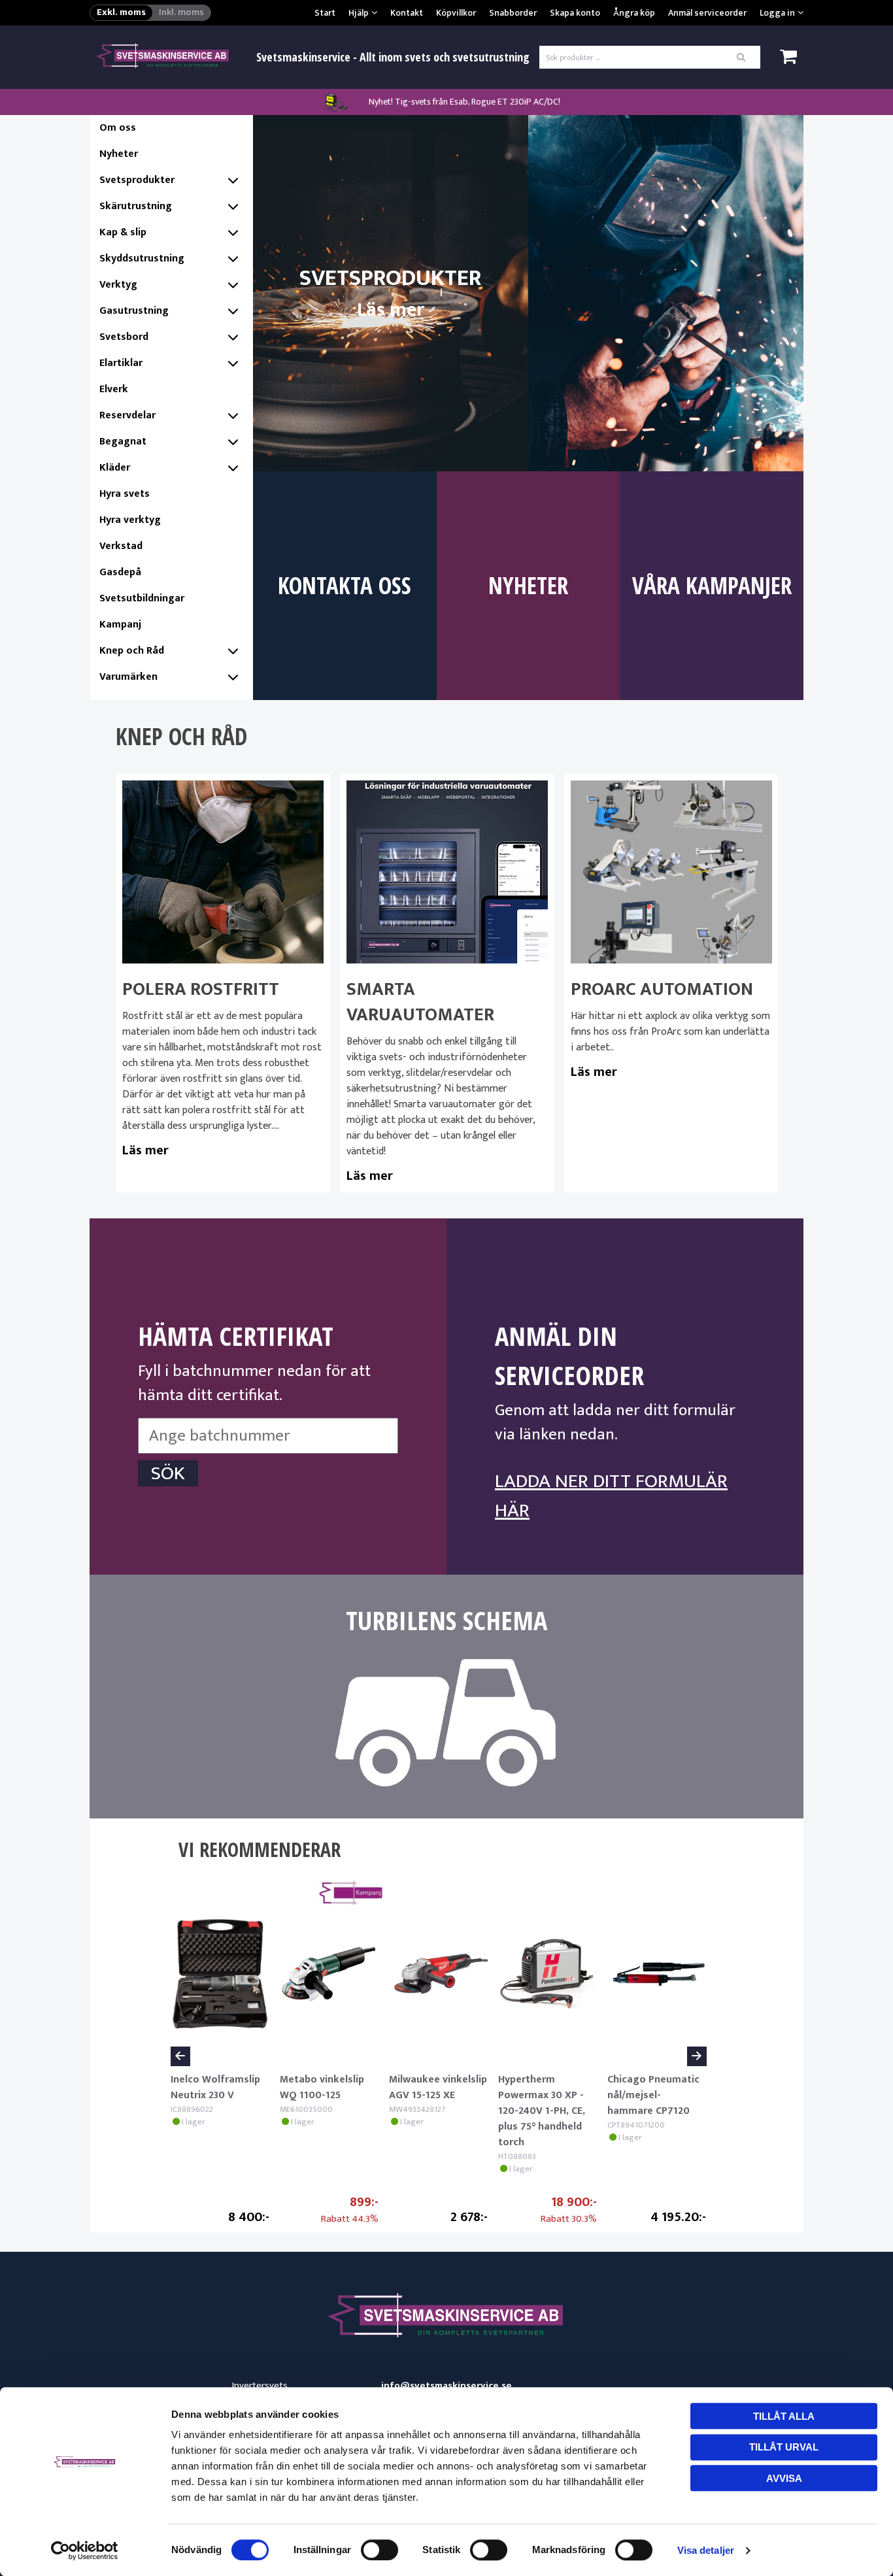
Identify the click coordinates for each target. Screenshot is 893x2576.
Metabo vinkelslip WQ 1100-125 (322, 2087)
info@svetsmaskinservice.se (446, 2386)
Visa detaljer (706, 2550)
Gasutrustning (134, 311)
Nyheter (119, 154)
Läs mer (145, 1150)
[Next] (697, 2056)
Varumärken (128, 677)
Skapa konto (575, 13)
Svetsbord (124, 337)
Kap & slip (123, 232)
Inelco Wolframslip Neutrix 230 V (215, 2087)
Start (325, 13)
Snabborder (513, 13)
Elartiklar (121, 363)
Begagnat (123, 442)
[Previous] (180, 2056)
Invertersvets (260, 2385)
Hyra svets (125, 494)
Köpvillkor (456, 13)
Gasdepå (120, 572)
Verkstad (121, 546)
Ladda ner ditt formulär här (611, 1496)
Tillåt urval (784, 2447)
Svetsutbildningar (142, 598)
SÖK (168, 1473)
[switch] (379, 2550)
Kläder (115, 468)
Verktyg (118, 285)
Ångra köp (634, 13)
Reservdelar (127, 415)
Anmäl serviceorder (707, 13)
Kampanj (120, 625)
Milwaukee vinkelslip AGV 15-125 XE (438, 2087)
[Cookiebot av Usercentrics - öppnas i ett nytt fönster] (85, 2551)
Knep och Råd (132, 651)
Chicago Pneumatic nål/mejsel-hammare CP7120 (653, 2095)
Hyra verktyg (130, 520)
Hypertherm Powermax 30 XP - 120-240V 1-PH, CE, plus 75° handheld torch (542, 2111)
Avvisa (784, 2478)
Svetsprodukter (137, 180)
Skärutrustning (136, 206)
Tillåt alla (784, 2416)
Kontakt (407, 13)
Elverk (114, 389)
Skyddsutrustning (142, 259)
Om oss (118, 128)
